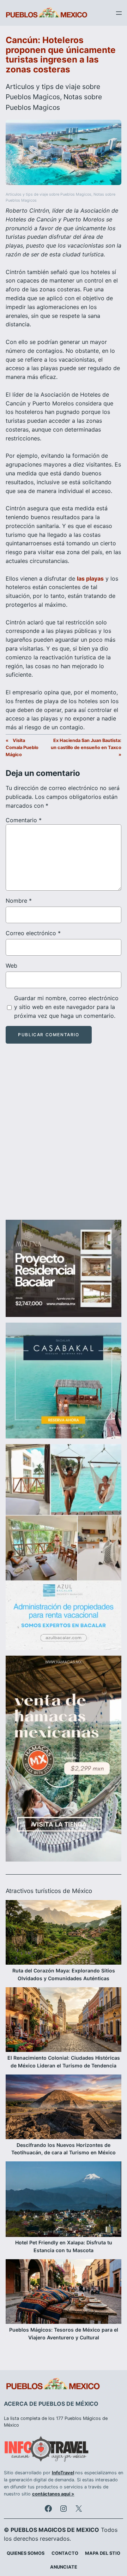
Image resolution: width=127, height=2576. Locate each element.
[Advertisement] (64, 1138)
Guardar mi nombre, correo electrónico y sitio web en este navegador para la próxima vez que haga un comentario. (66, 1007)
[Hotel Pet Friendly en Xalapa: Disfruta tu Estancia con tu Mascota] (64, 2200)
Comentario (24, 820)
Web (11, 966)
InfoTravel (63, 2473)
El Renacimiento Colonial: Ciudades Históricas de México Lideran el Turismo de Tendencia (64, 2062)
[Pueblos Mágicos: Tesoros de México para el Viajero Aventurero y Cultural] (64, 2293)
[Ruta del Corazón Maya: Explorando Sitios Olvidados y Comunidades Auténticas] (64, 1933)
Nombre (19, 901)
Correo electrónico (33, 933)
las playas (90, 578)
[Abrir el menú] (119, 13)
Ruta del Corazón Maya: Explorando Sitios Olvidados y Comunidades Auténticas (64, 1974)
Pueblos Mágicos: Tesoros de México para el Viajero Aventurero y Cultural (64, 2334)
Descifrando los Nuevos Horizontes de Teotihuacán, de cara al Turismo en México (64, 2149)
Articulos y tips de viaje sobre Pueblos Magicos (49, 194)
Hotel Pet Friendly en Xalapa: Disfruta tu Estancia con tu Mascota (64, 2246)
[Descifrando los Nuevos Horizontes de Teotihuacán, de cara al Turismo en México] (64, 2108)
